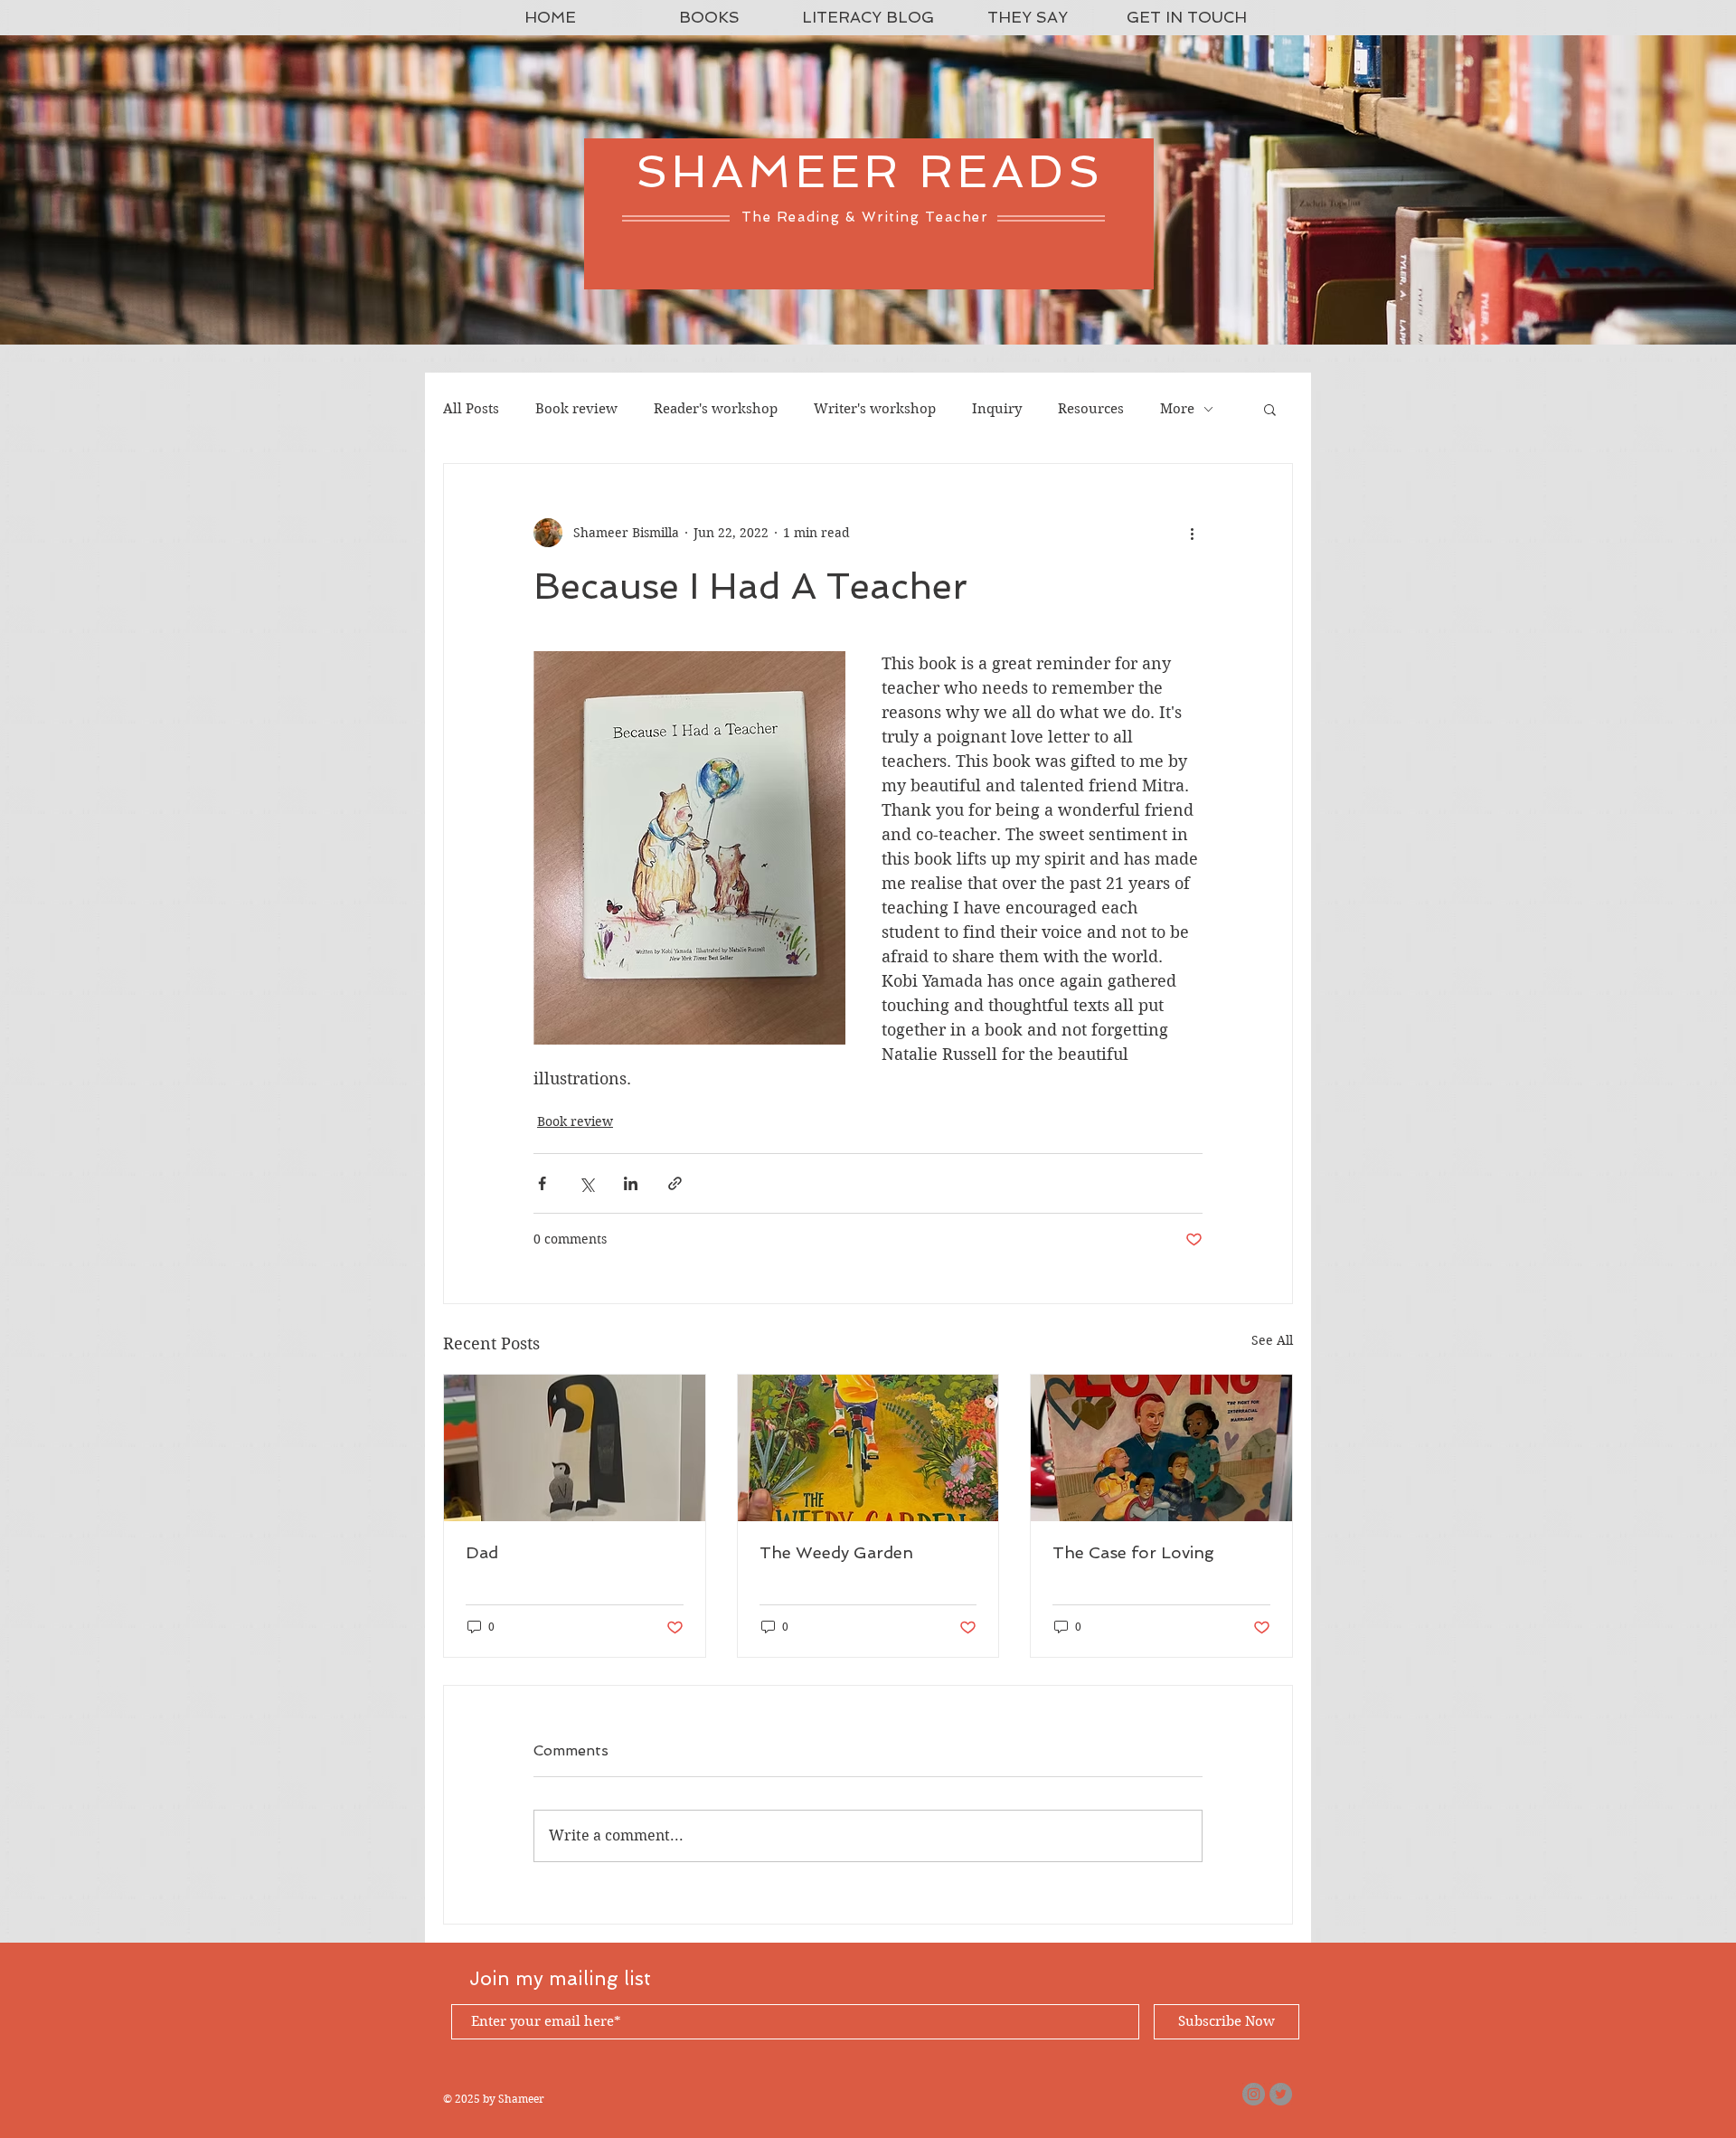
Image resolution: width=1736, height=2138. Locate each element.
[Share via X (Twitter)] (586, 1183)
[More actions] (1192, 533)
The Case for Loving (1133, 1552)
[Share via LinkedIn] (631, 1183)
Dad (482, 1552)
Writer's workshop (875, 409)
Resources (1091, 409)
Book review (576, 409)
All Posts (471, 409)
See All (1272, 1340)
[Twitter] (1281, 2094)
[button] (1270, 409)
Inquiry (997, 409)
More (1177, 409)
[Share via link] (675, 1183)
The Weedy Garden (836, 1552)
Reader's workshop (716, 409)
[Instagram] (1254, 2094)
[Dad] (575, 1448)
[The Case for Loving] (1161, 1448)
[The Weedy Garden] (868, 1448)
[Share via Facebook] (542, 1183)
